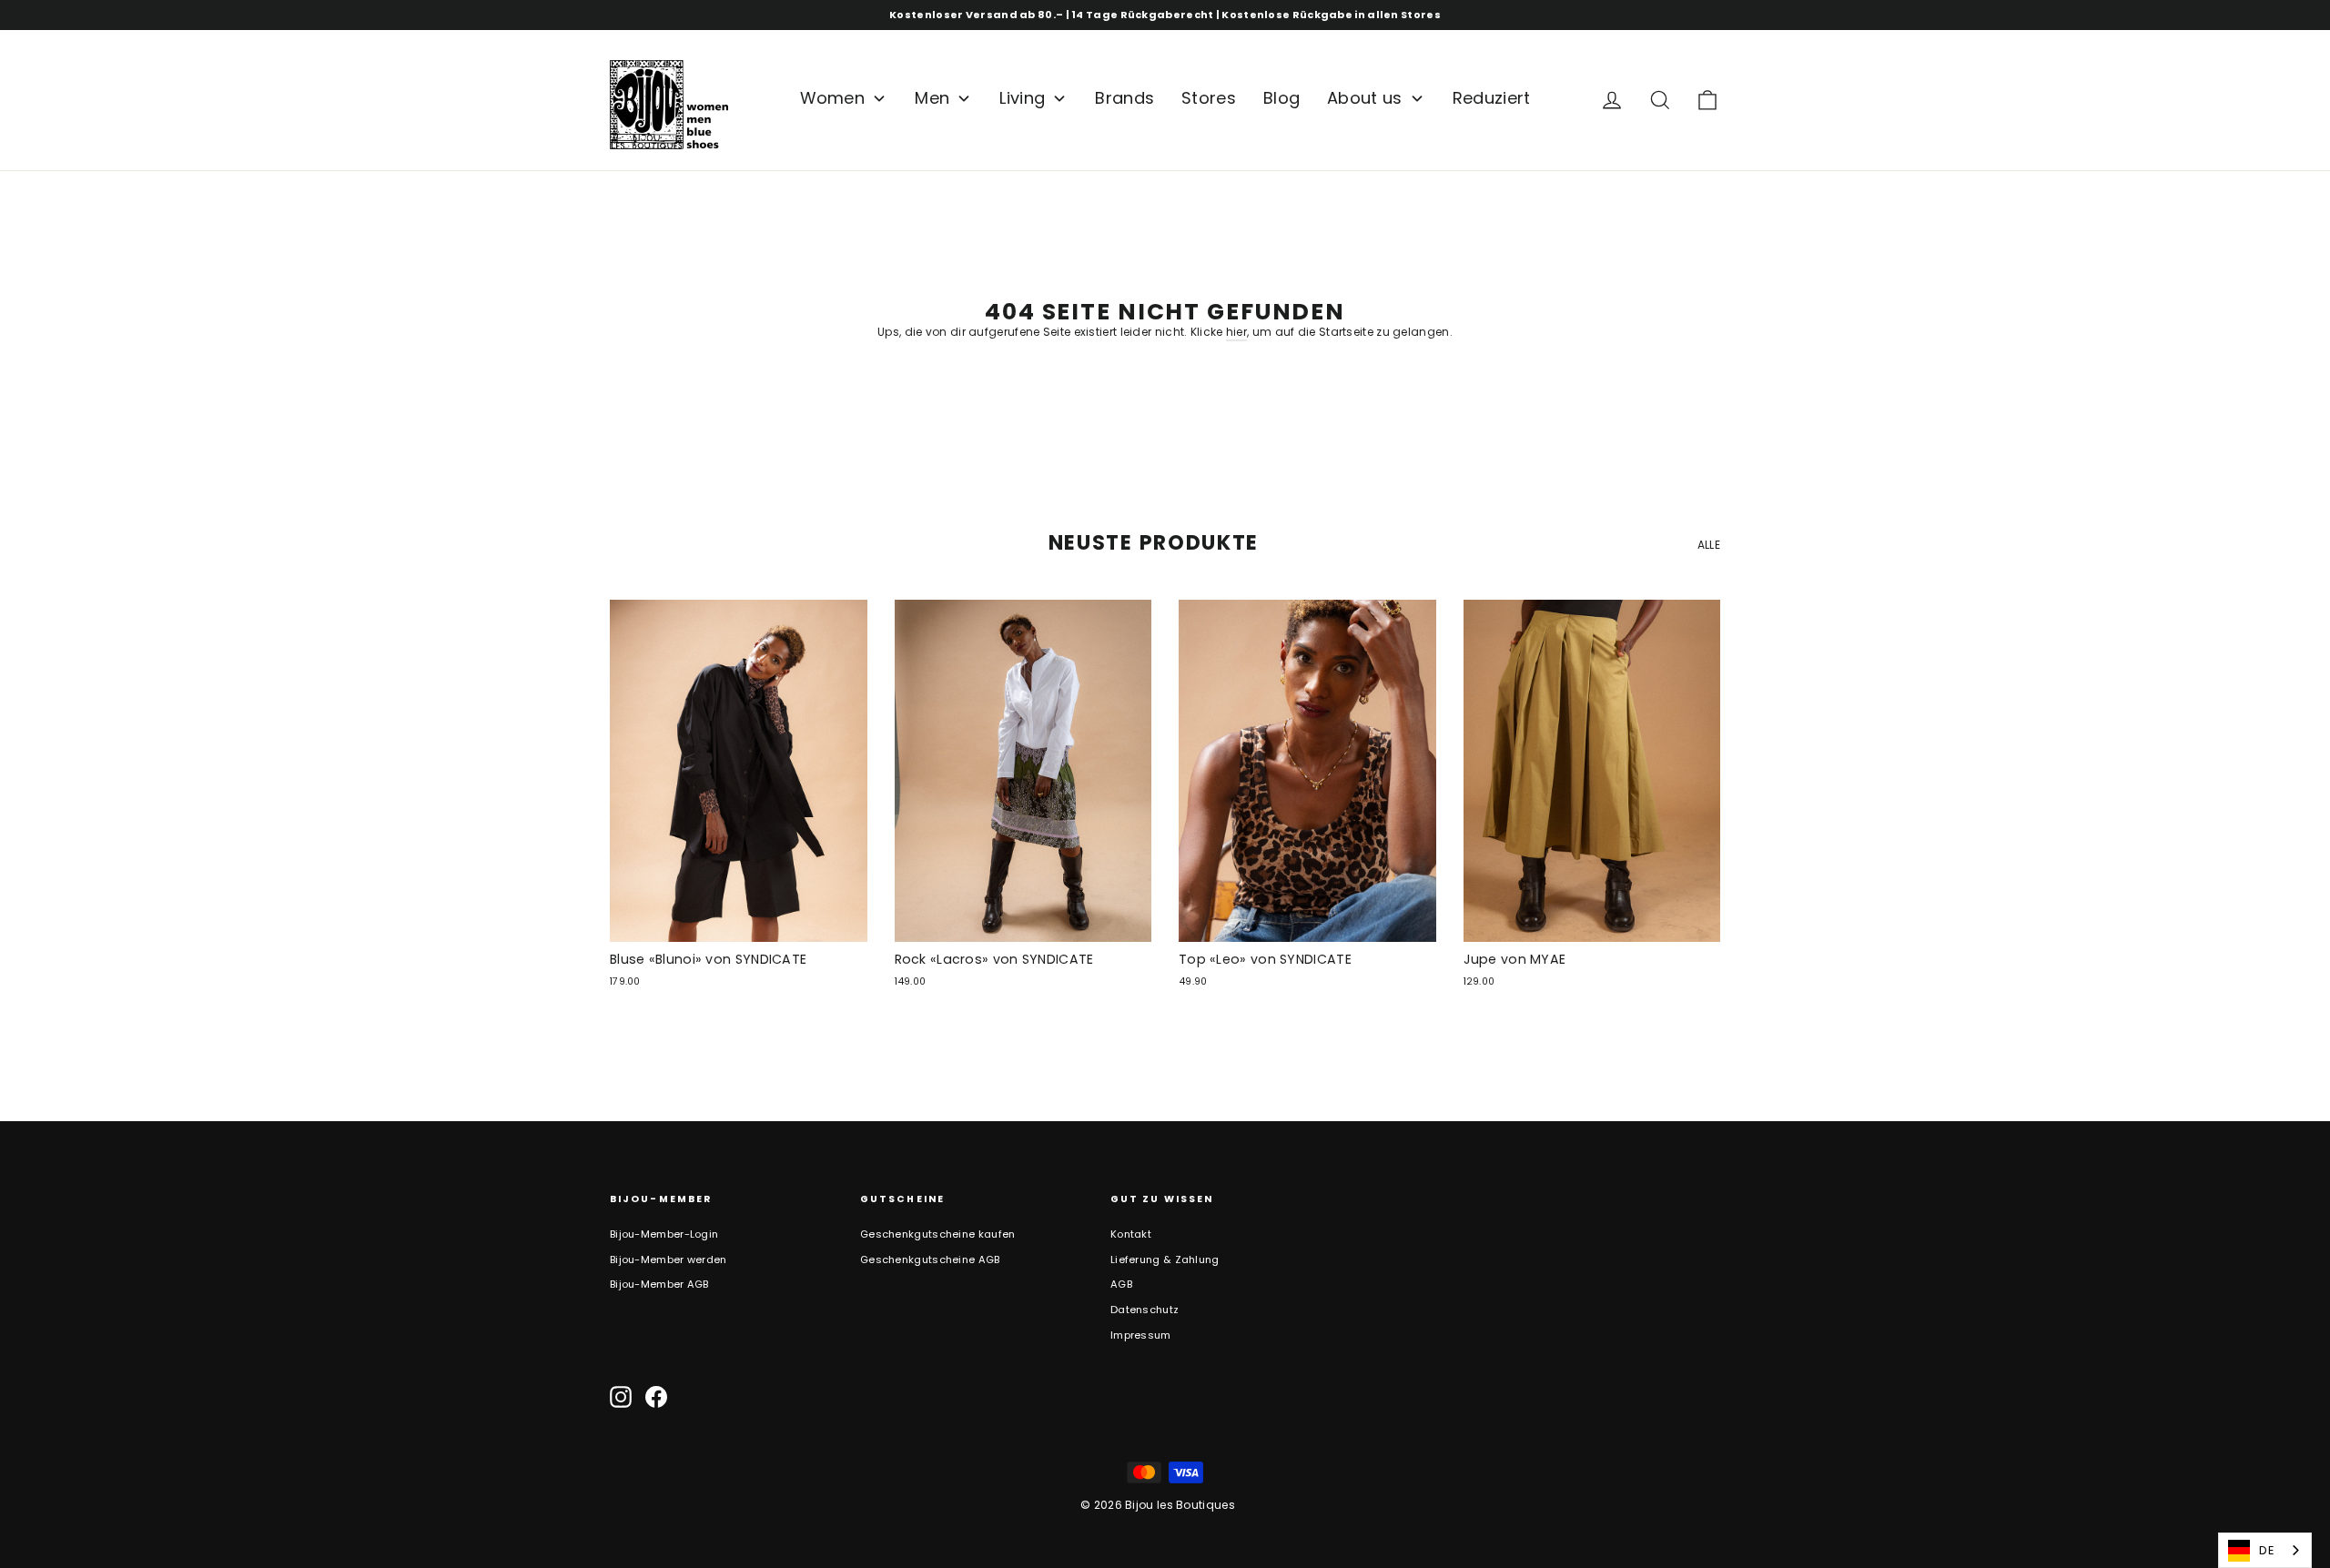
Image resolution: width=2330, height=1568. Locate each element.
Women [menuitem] (833, 98)
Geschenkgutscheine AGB (930, 1259)
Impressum (1141, 1335)
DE (2267, 1550)
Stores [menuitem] (1209, 98)
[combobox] (2265, 1550)
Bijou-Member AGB (659, 1284)
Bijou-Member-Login (664, 1234)
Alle (1709, 545)
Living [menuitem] (1022, 98)
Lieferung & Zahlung (1165, 1259)
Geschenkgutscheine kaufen (938, 1234)
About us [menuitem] (1364, 98)
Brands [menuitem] (1124, 98)
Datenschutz (1145, 1310)
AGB (1121, 1284)
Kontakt (1131, 1234)
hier (1236, 332)
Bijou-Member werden (669, 1259)
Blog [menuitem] (1281, 98)
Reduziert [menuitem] (1492, 98)
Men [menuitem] (932, 98)
